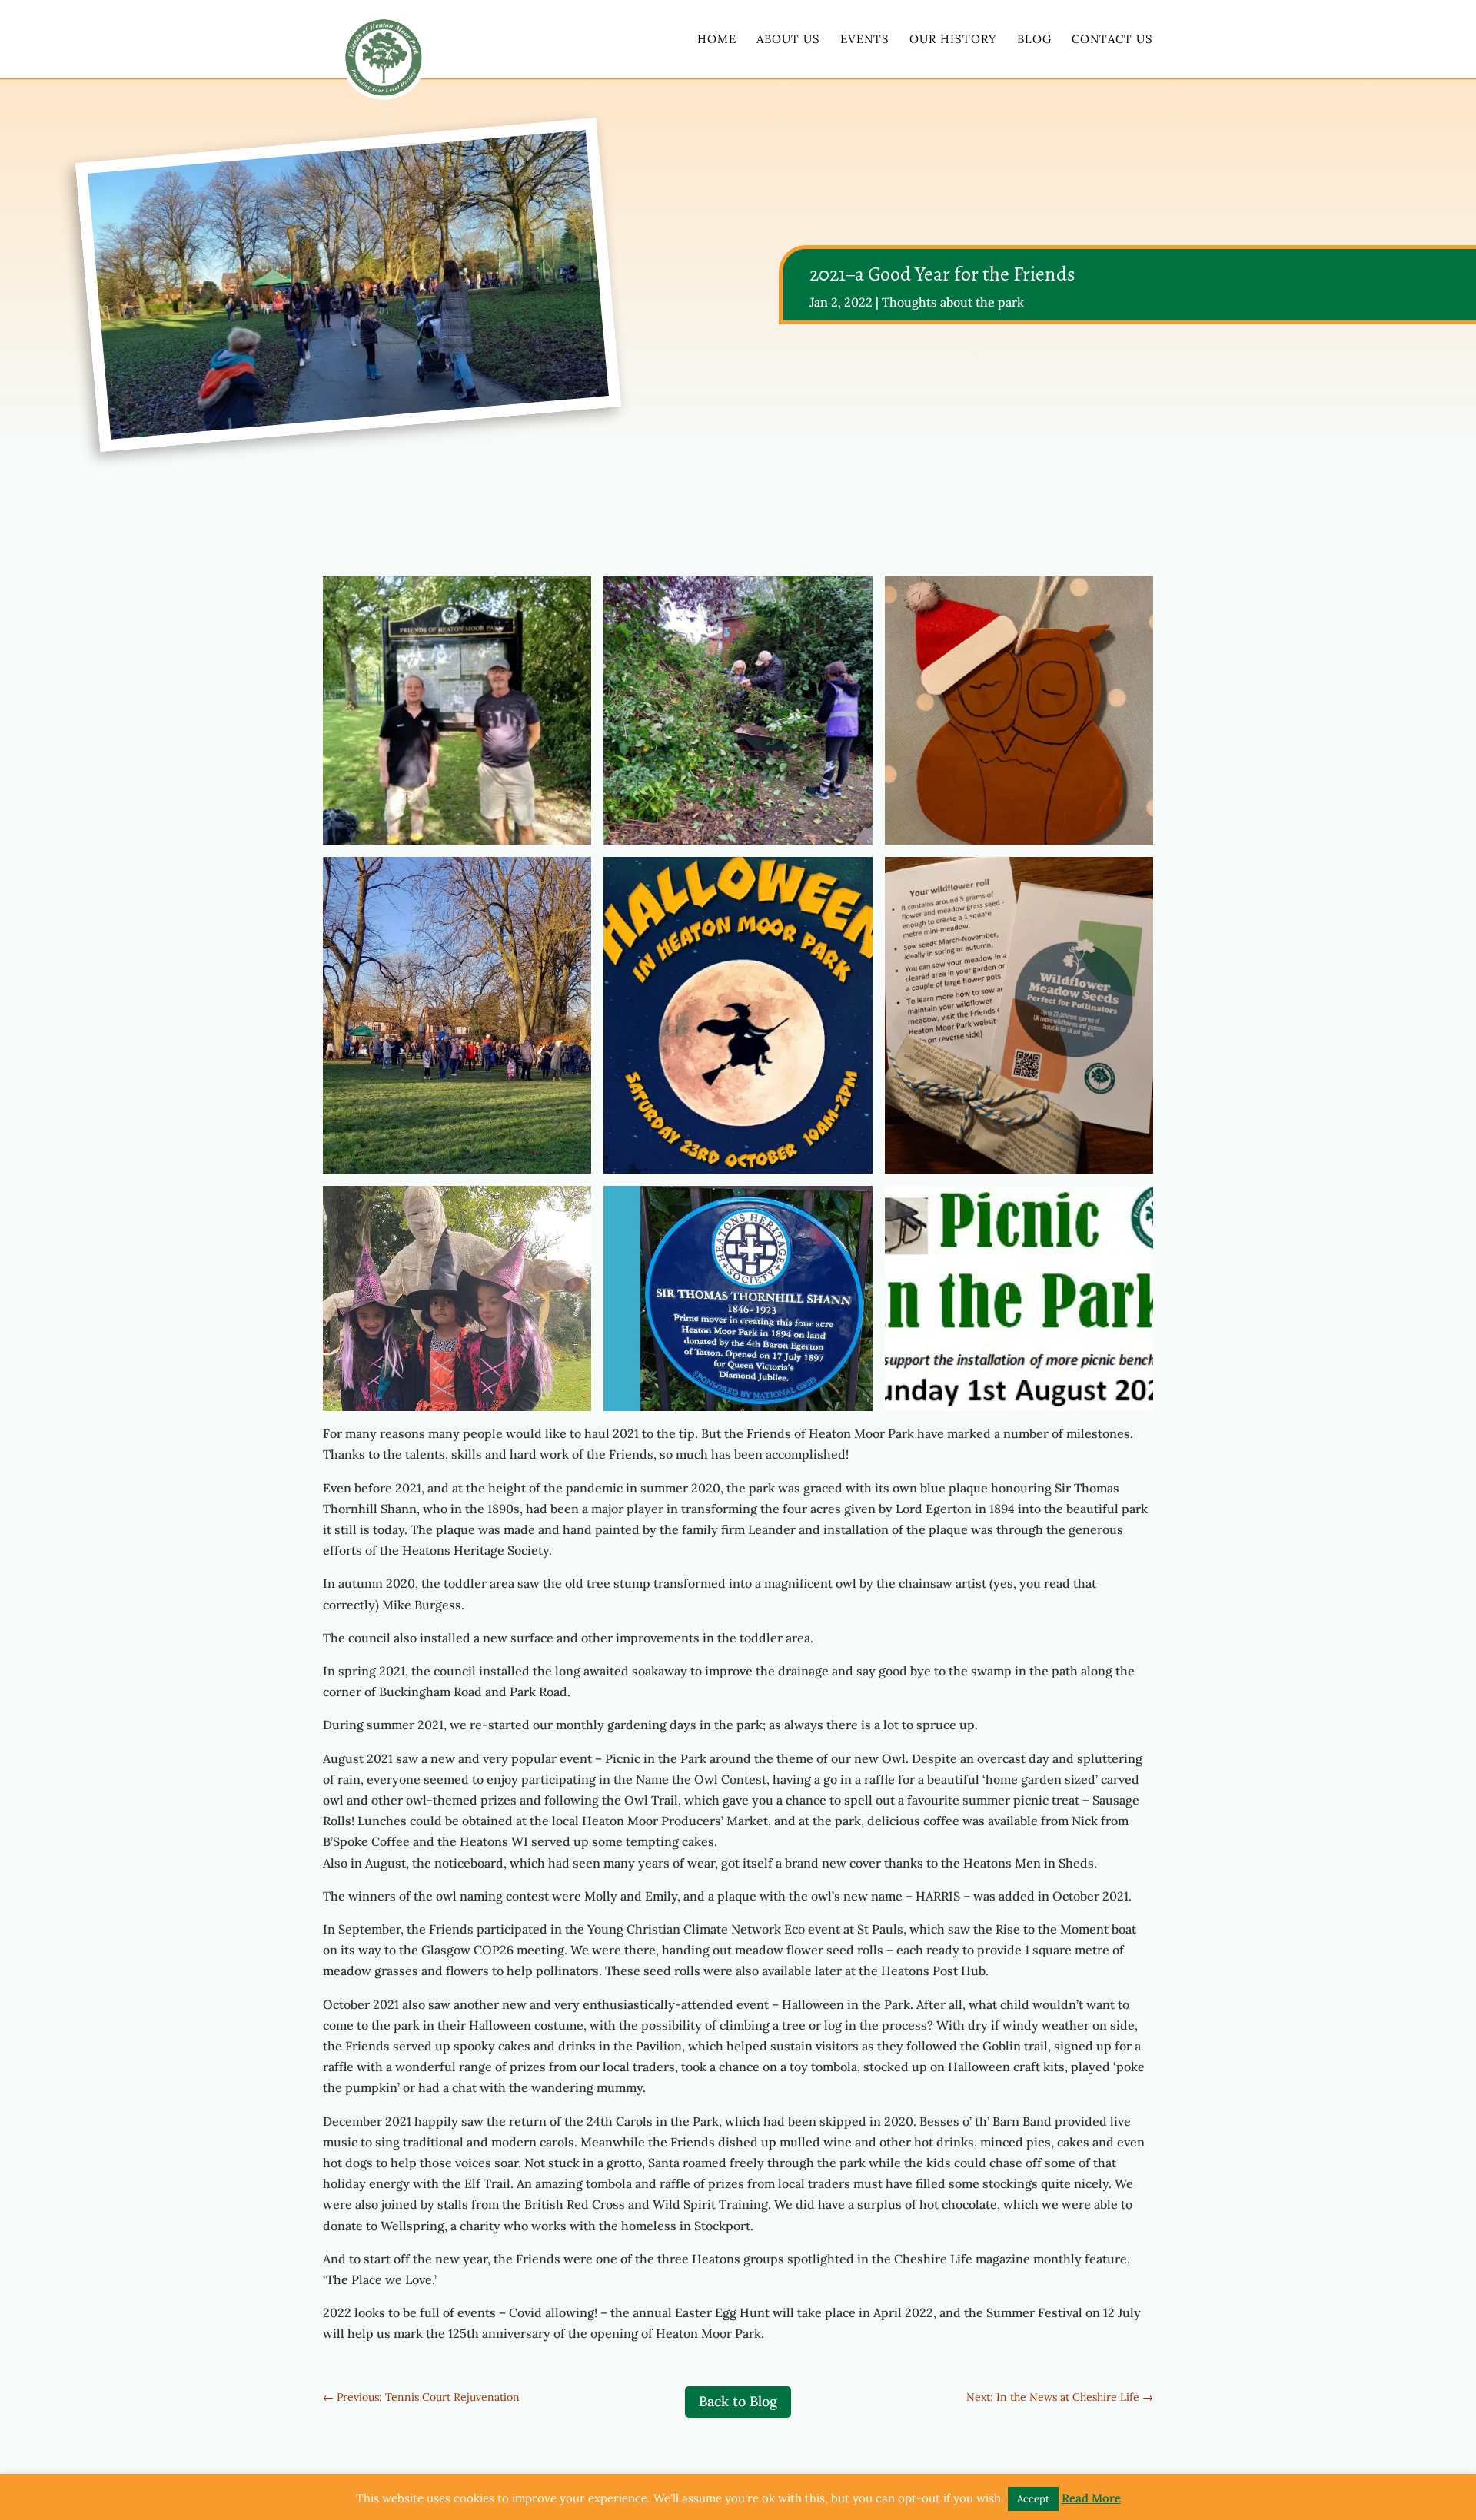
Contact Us (1112, 40)
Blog (1034, 40)
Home (717, 40)
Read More (1091, 2498)
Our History (953, 40)
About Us (788, 40)
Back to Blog (738, 2401)
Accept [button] (1033, 2499)
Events (865, 40)
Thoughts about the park (953, 302)
